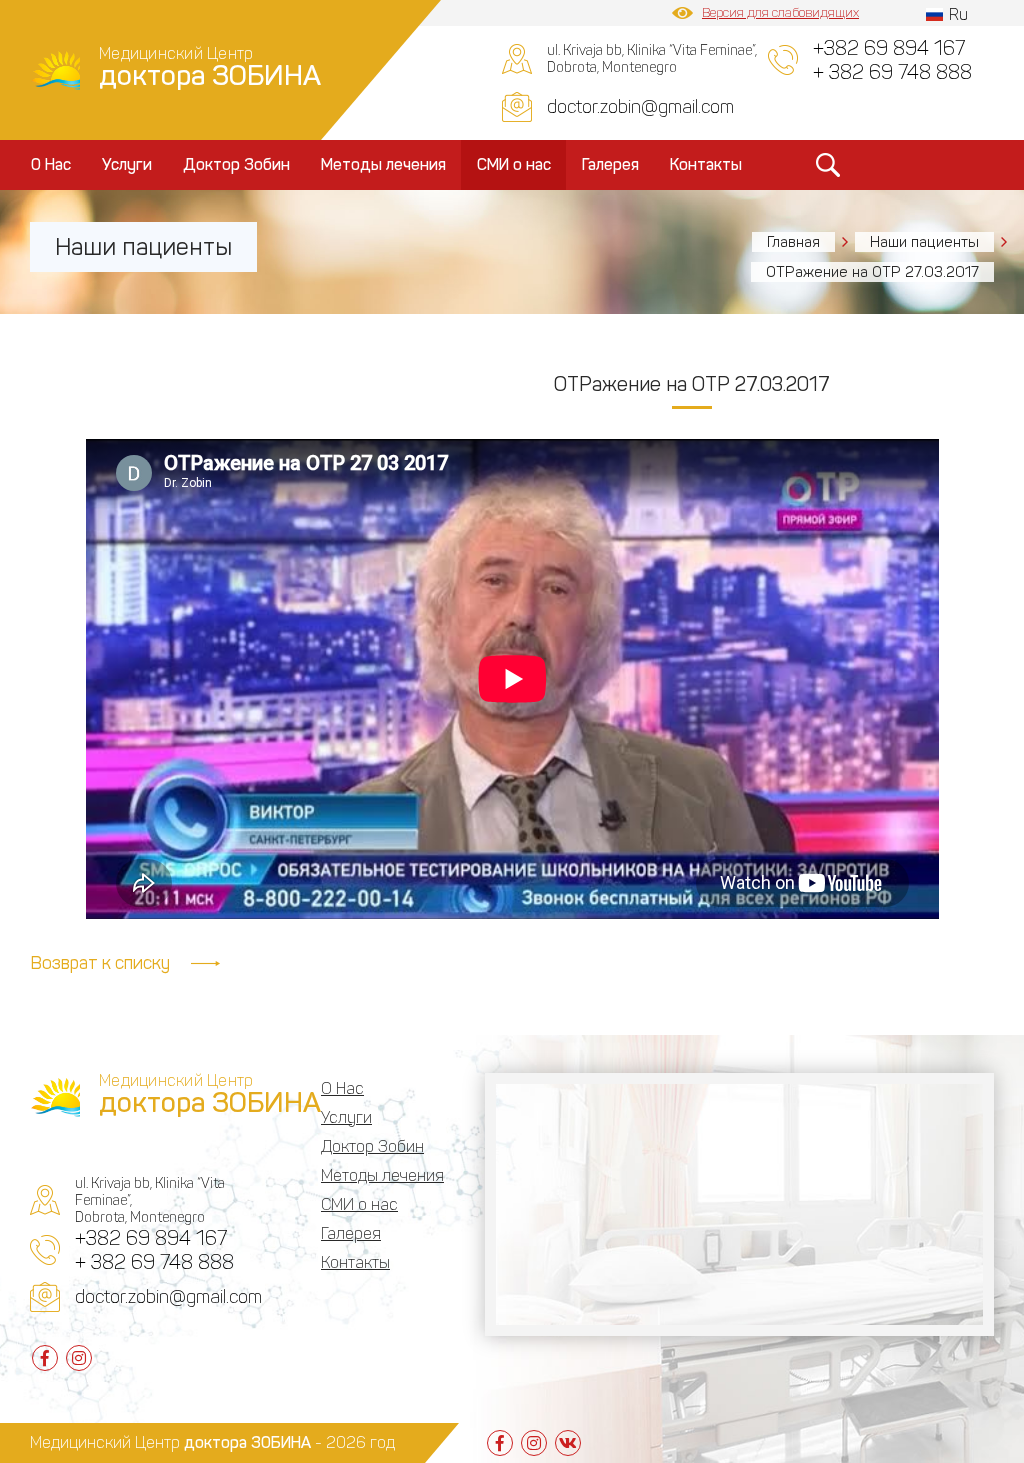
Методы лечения (383, 164)
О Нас (51, 164)
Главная (793, 242)
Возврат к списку (100, 963)
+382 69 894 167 (889, 48)
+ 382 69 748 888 (892, 72)
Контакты (706, 164)
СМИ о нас (514, 164)
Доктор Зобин (236, 164)
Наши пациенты (924, 242)
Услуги (127, 164)
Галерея (610, 164)
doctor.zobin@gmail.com (640, 107)
